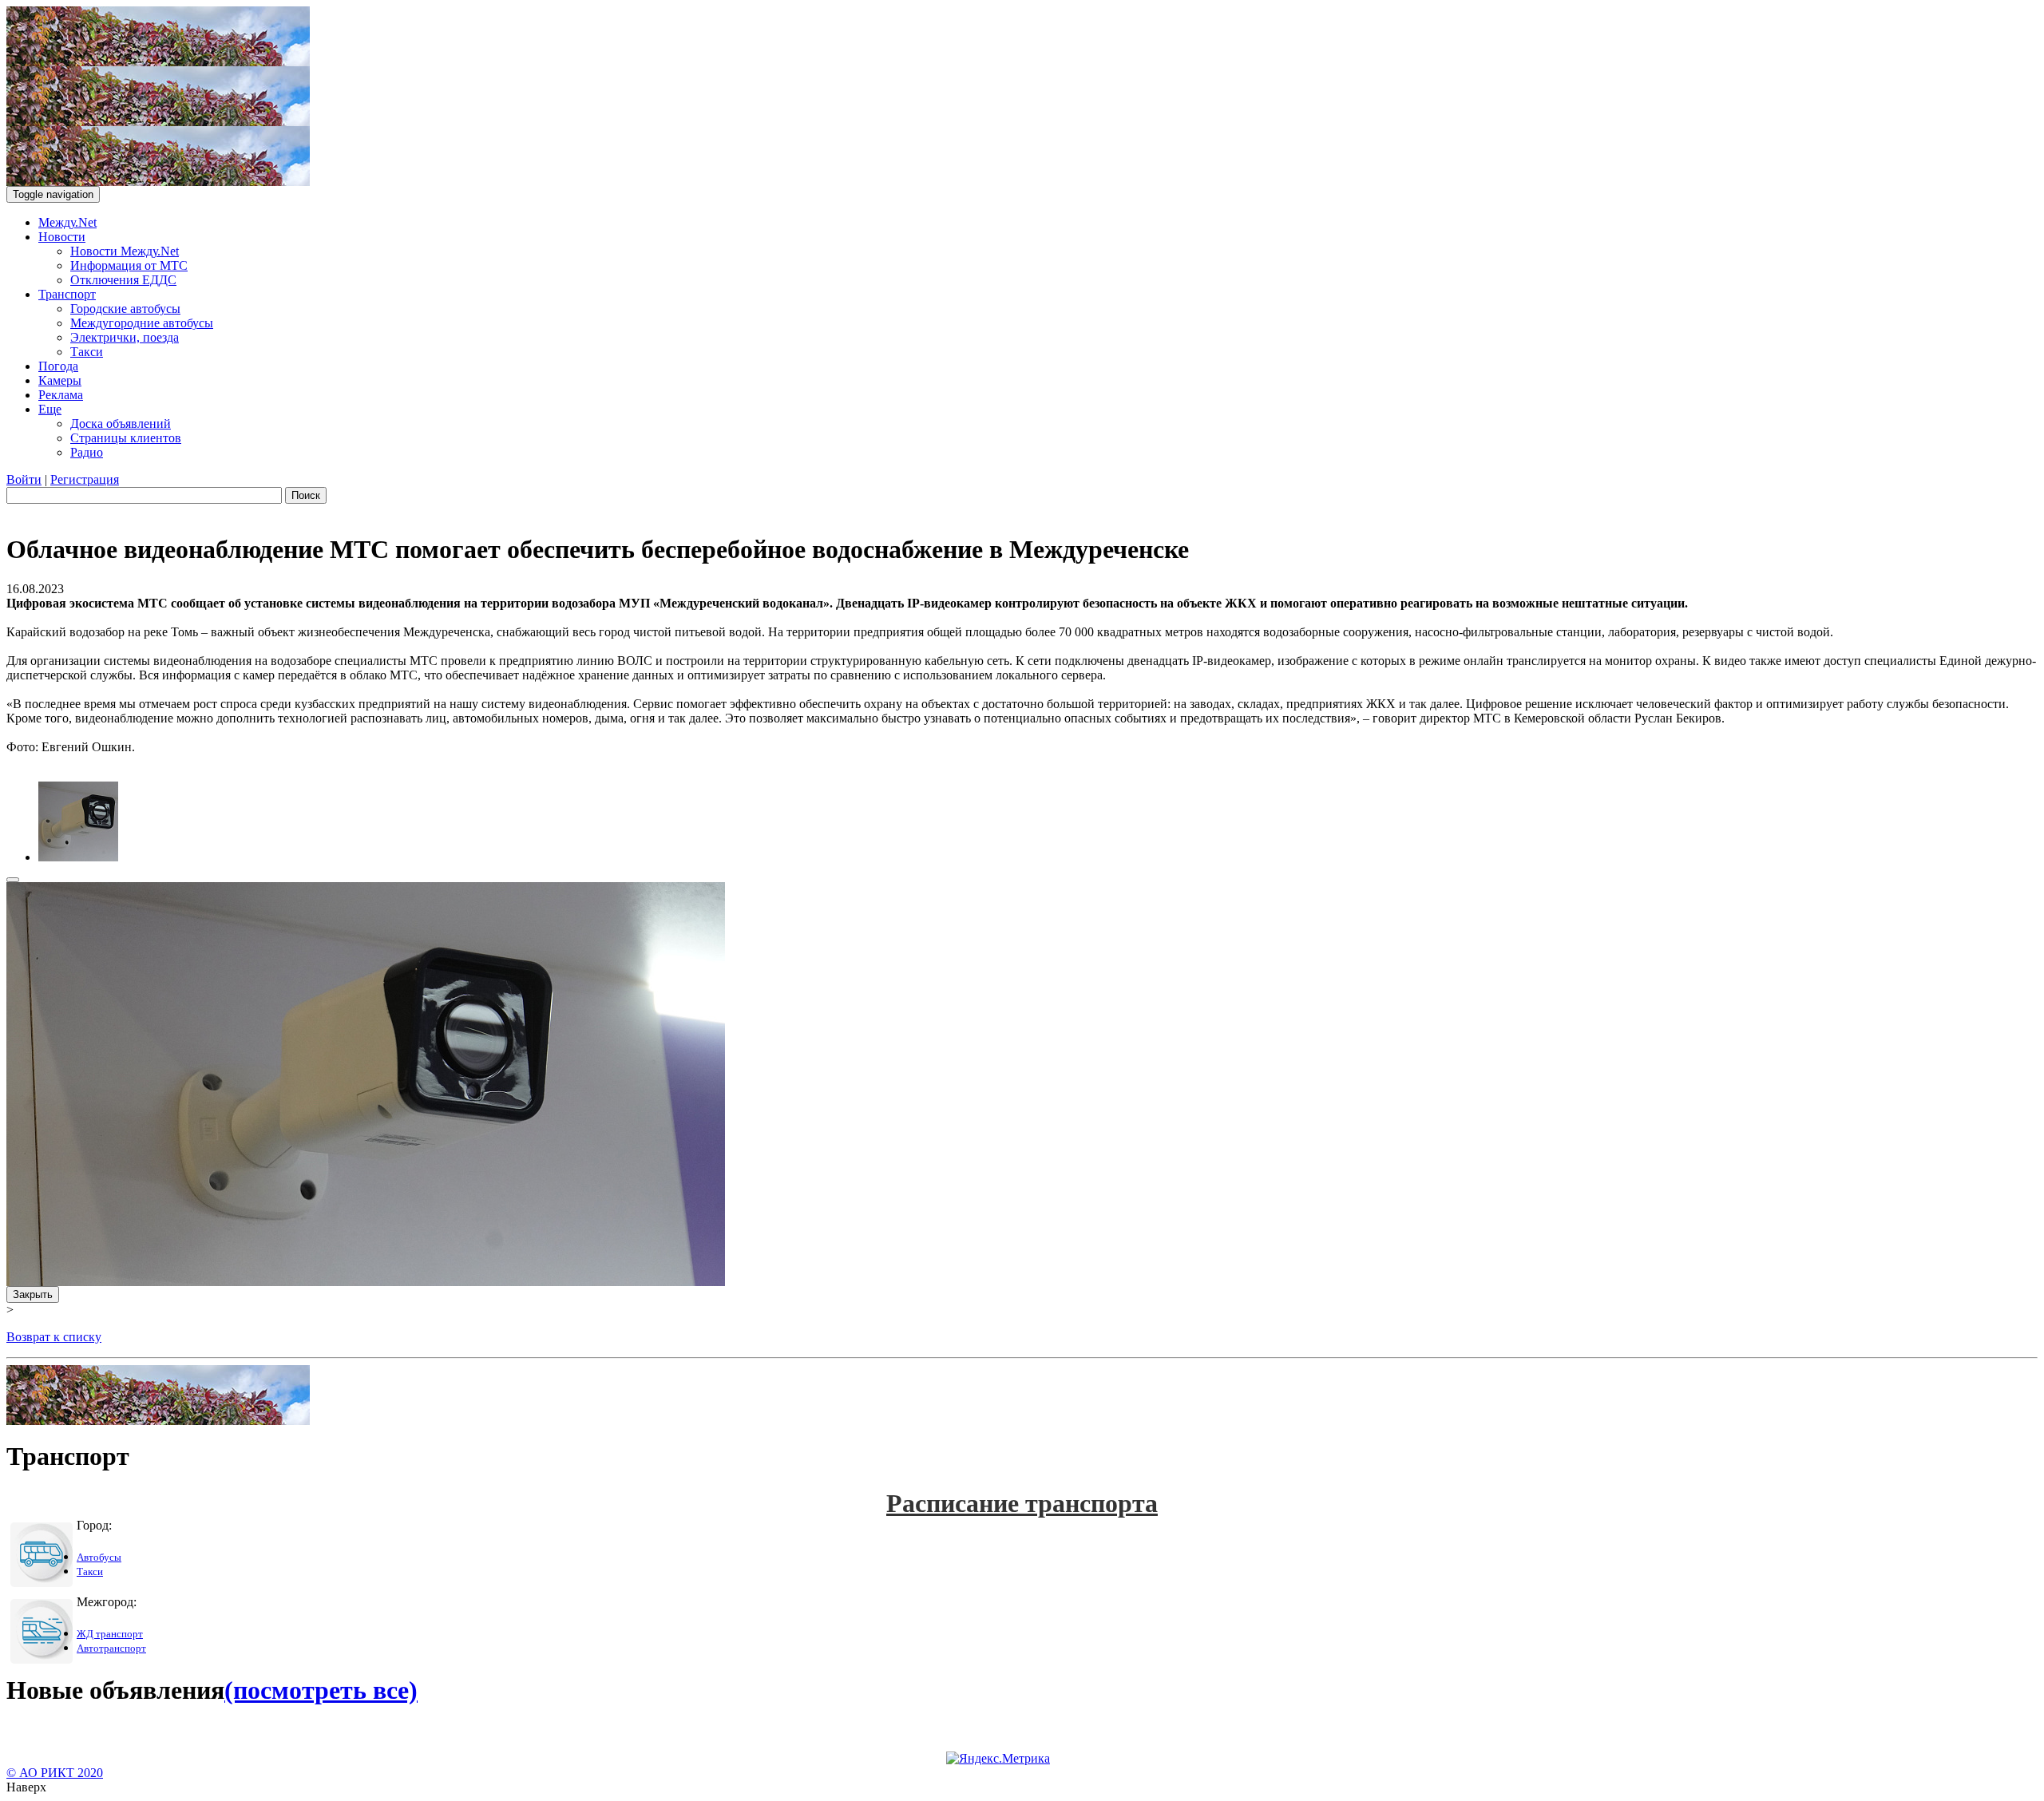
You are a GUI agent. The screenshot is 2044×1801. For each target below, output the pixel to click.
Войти (24, 479)
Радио (87, 452)
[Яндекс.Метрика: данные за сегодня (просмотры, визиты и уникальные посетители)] (998, 1759)
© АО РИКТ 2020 (55, 1773)
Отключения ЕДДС (123, 280)
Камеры (60, 380)
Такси (87, 352)
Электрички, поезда (125, 337)
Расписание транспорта (1022, 1503)
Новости (62, 237)
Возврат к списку (54, 1337)
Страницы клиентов (126, 438)
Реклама (61, 395)
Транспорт (67, 294)
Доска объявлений (121, 424)
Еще (50, 409)
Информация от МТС (129, 265)
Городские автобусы (125, 309)
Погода (58, 366)
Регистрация (85, 479)
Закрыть (33, 1294)
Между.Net (67, 222)
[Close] (13, 880)
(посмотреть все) (321, 1690)
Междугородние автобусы (142, 323)
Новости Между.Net (125, 251)
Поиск (306, 495)
